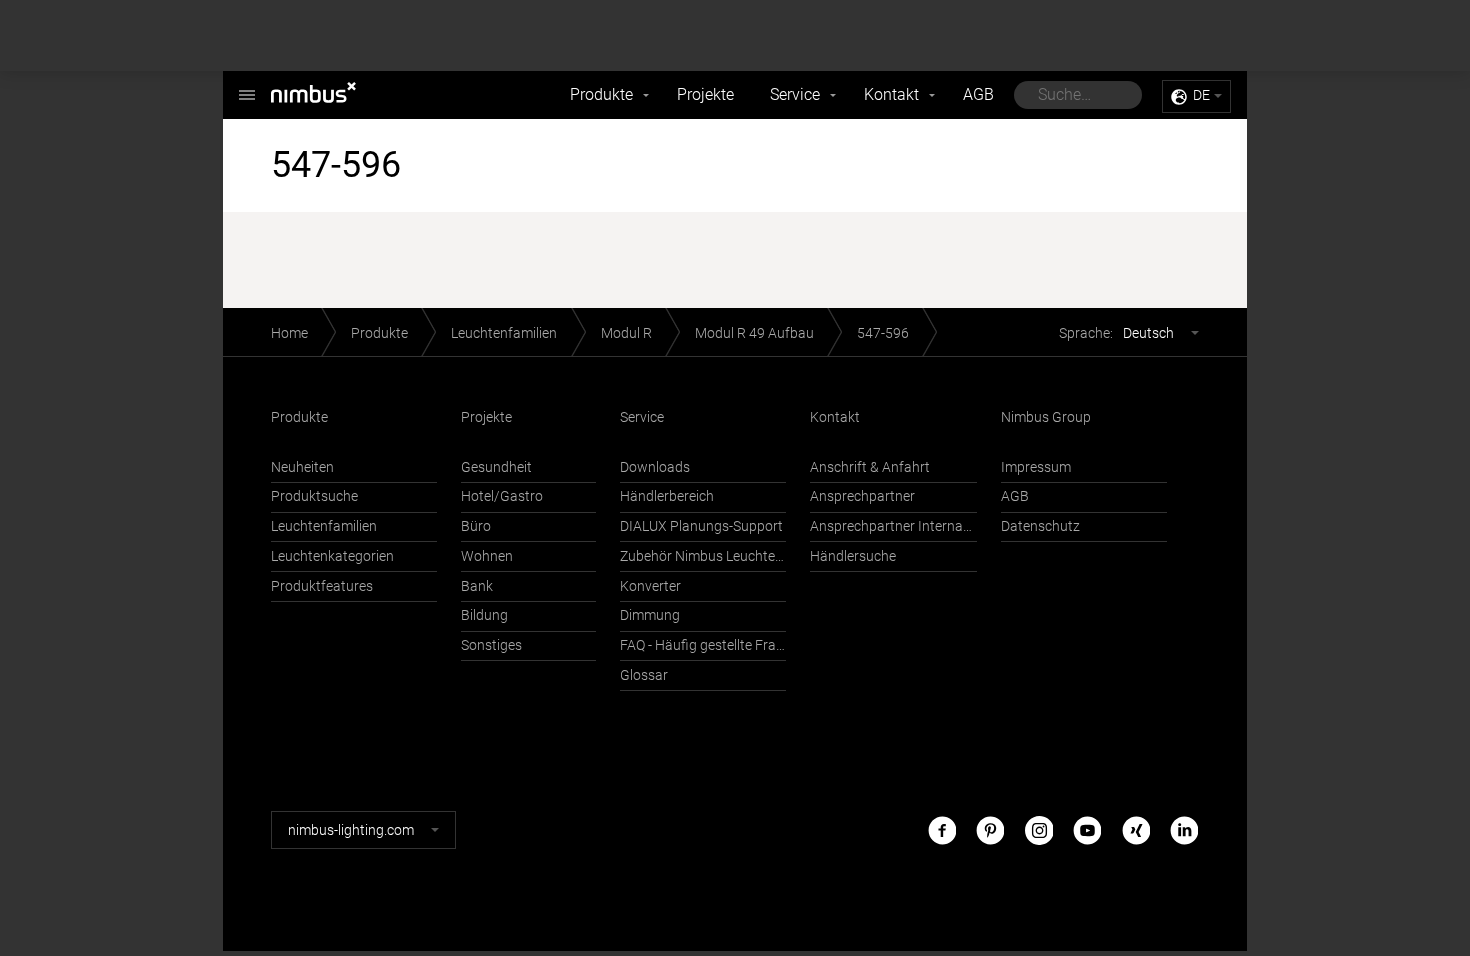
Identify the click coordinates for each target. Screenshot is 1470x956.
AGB (978, 94)
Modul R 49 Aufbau (754, 333)
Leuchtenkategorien (332, 556)
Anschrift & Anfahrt (870, 467)
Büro (476, 526)
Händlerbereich (667, 496)
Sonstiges (491, 645)
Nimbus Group (1046, 417)
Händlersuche (853, 556)
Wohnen (487, 556)
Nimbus (335, 95)
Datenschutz (1040, 526)
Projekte (705, 94)
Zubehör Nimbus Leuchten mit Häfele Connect (703, 556)
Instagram (1039, 829)
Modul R (626, 333)
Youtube (1087, 829)
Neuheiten (302, 467)
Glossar (644, 675)
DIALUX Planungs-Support (701, 526)
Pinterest (990, 829)
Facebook (942, 829)
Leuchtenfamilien (504, 333)
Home (289, 333)
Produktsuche (314, 496)
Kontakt (891, 94)
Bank (477, 586)
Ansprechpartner (862, 496)
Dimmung (650, 615)
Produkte (601, 94)
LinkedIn (1184, 829)
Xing (1136, 829)
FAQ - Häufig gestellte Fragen (703, 645)
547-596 (883, 333)
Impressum (1036, 467)
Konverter (650, 586)
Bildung (484, 615)
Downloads (655, 467)
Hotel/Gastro (502, 496)
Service (795, 94)
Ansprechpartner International (893, 526)
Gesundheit (496, 467)
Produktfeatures (322, 586)
